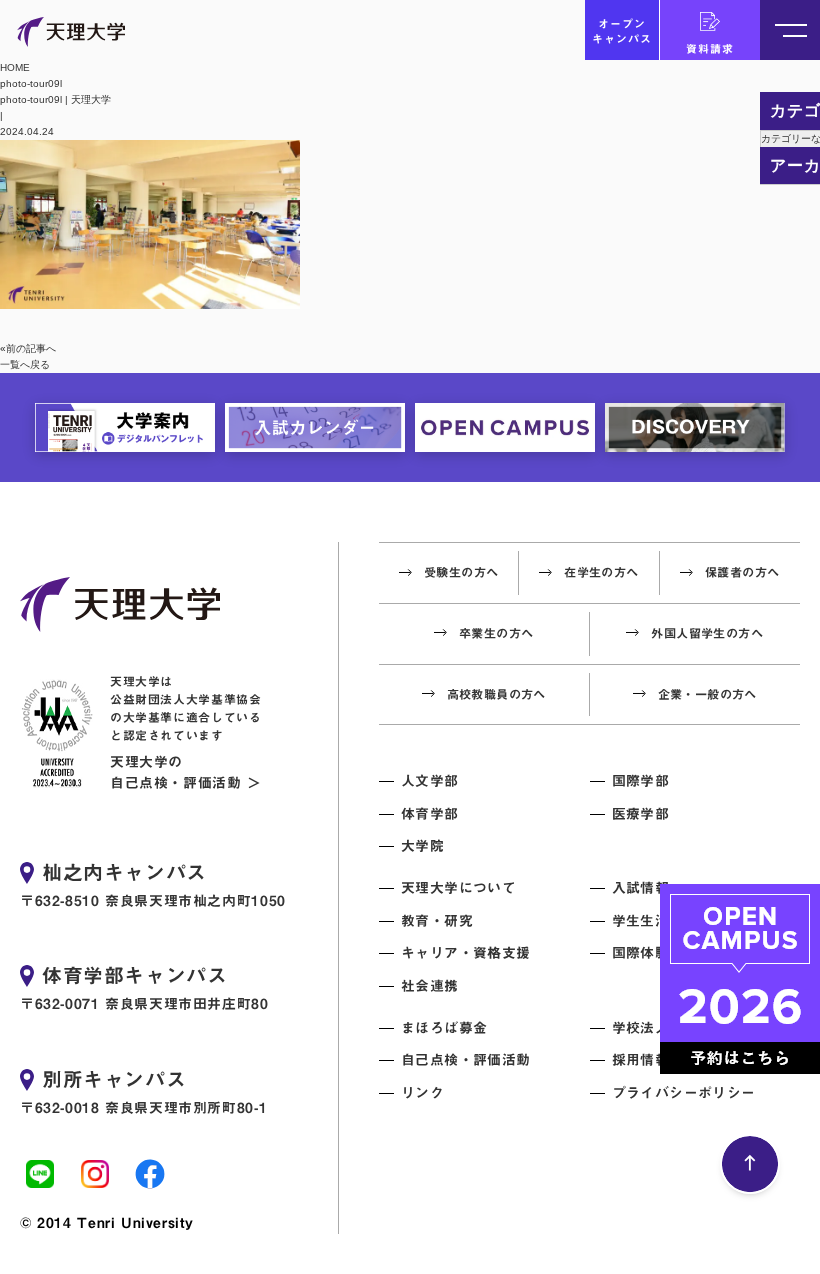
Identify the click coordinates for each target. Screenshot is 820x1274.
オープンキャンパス (622, 31)
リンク (422, 1093)
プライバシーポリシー (684, 1093)
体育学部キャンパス (135, 975)
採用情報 (641, 1060)
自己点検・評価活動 (466, 1060)
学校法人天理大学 (669, 1028)
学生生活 (641, 921)
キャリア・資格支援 (466, 953)
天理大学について (458, 888)
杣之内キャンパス (124, 872)
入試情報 (641, 888)
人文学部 (430, 781)
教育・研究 (437, 921)
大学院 (422, 846)
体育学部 (430, 814)
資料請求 (710, 48)
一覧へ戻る (25, 364)
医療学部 (641, 814)
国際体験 (641, 953)
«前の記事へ (28, 348)
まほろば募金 (444, 1028)
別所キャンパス (114, 1079)
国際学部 (641, 781)
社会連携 (430, 986)
